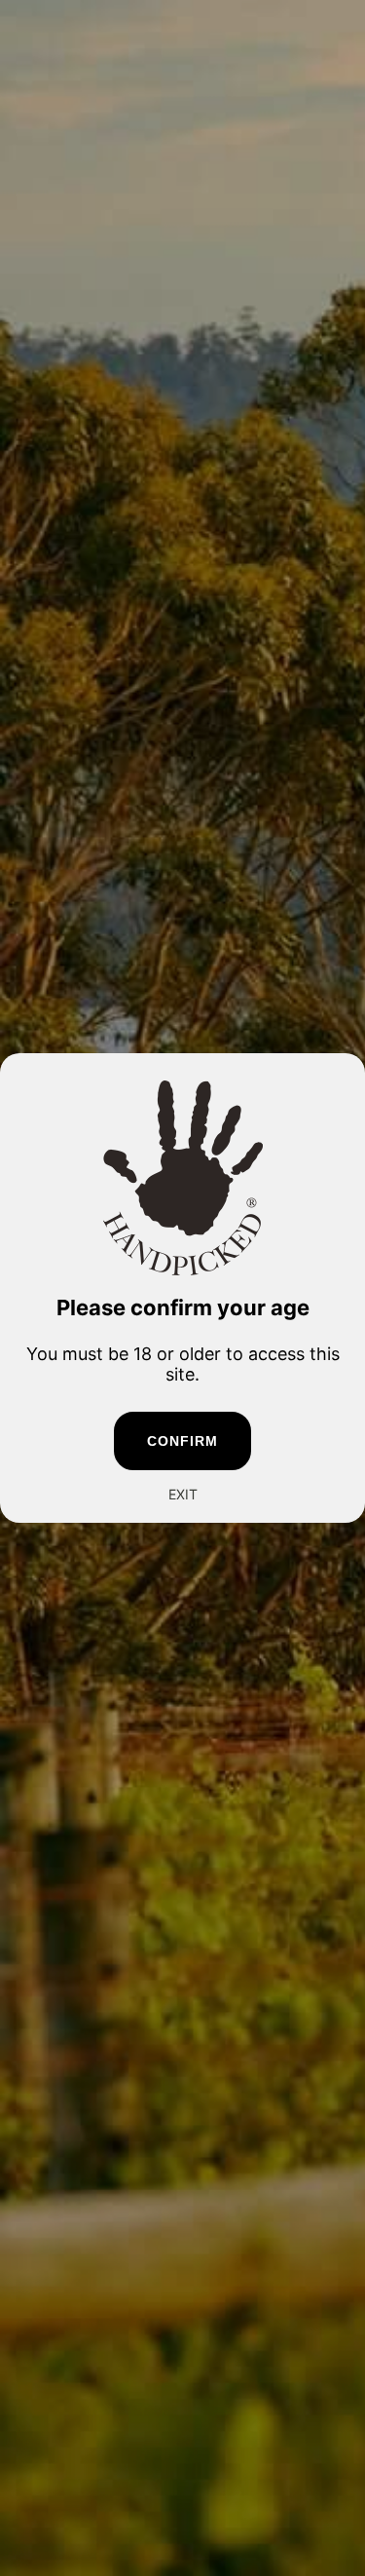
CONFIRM (183, 1441)
